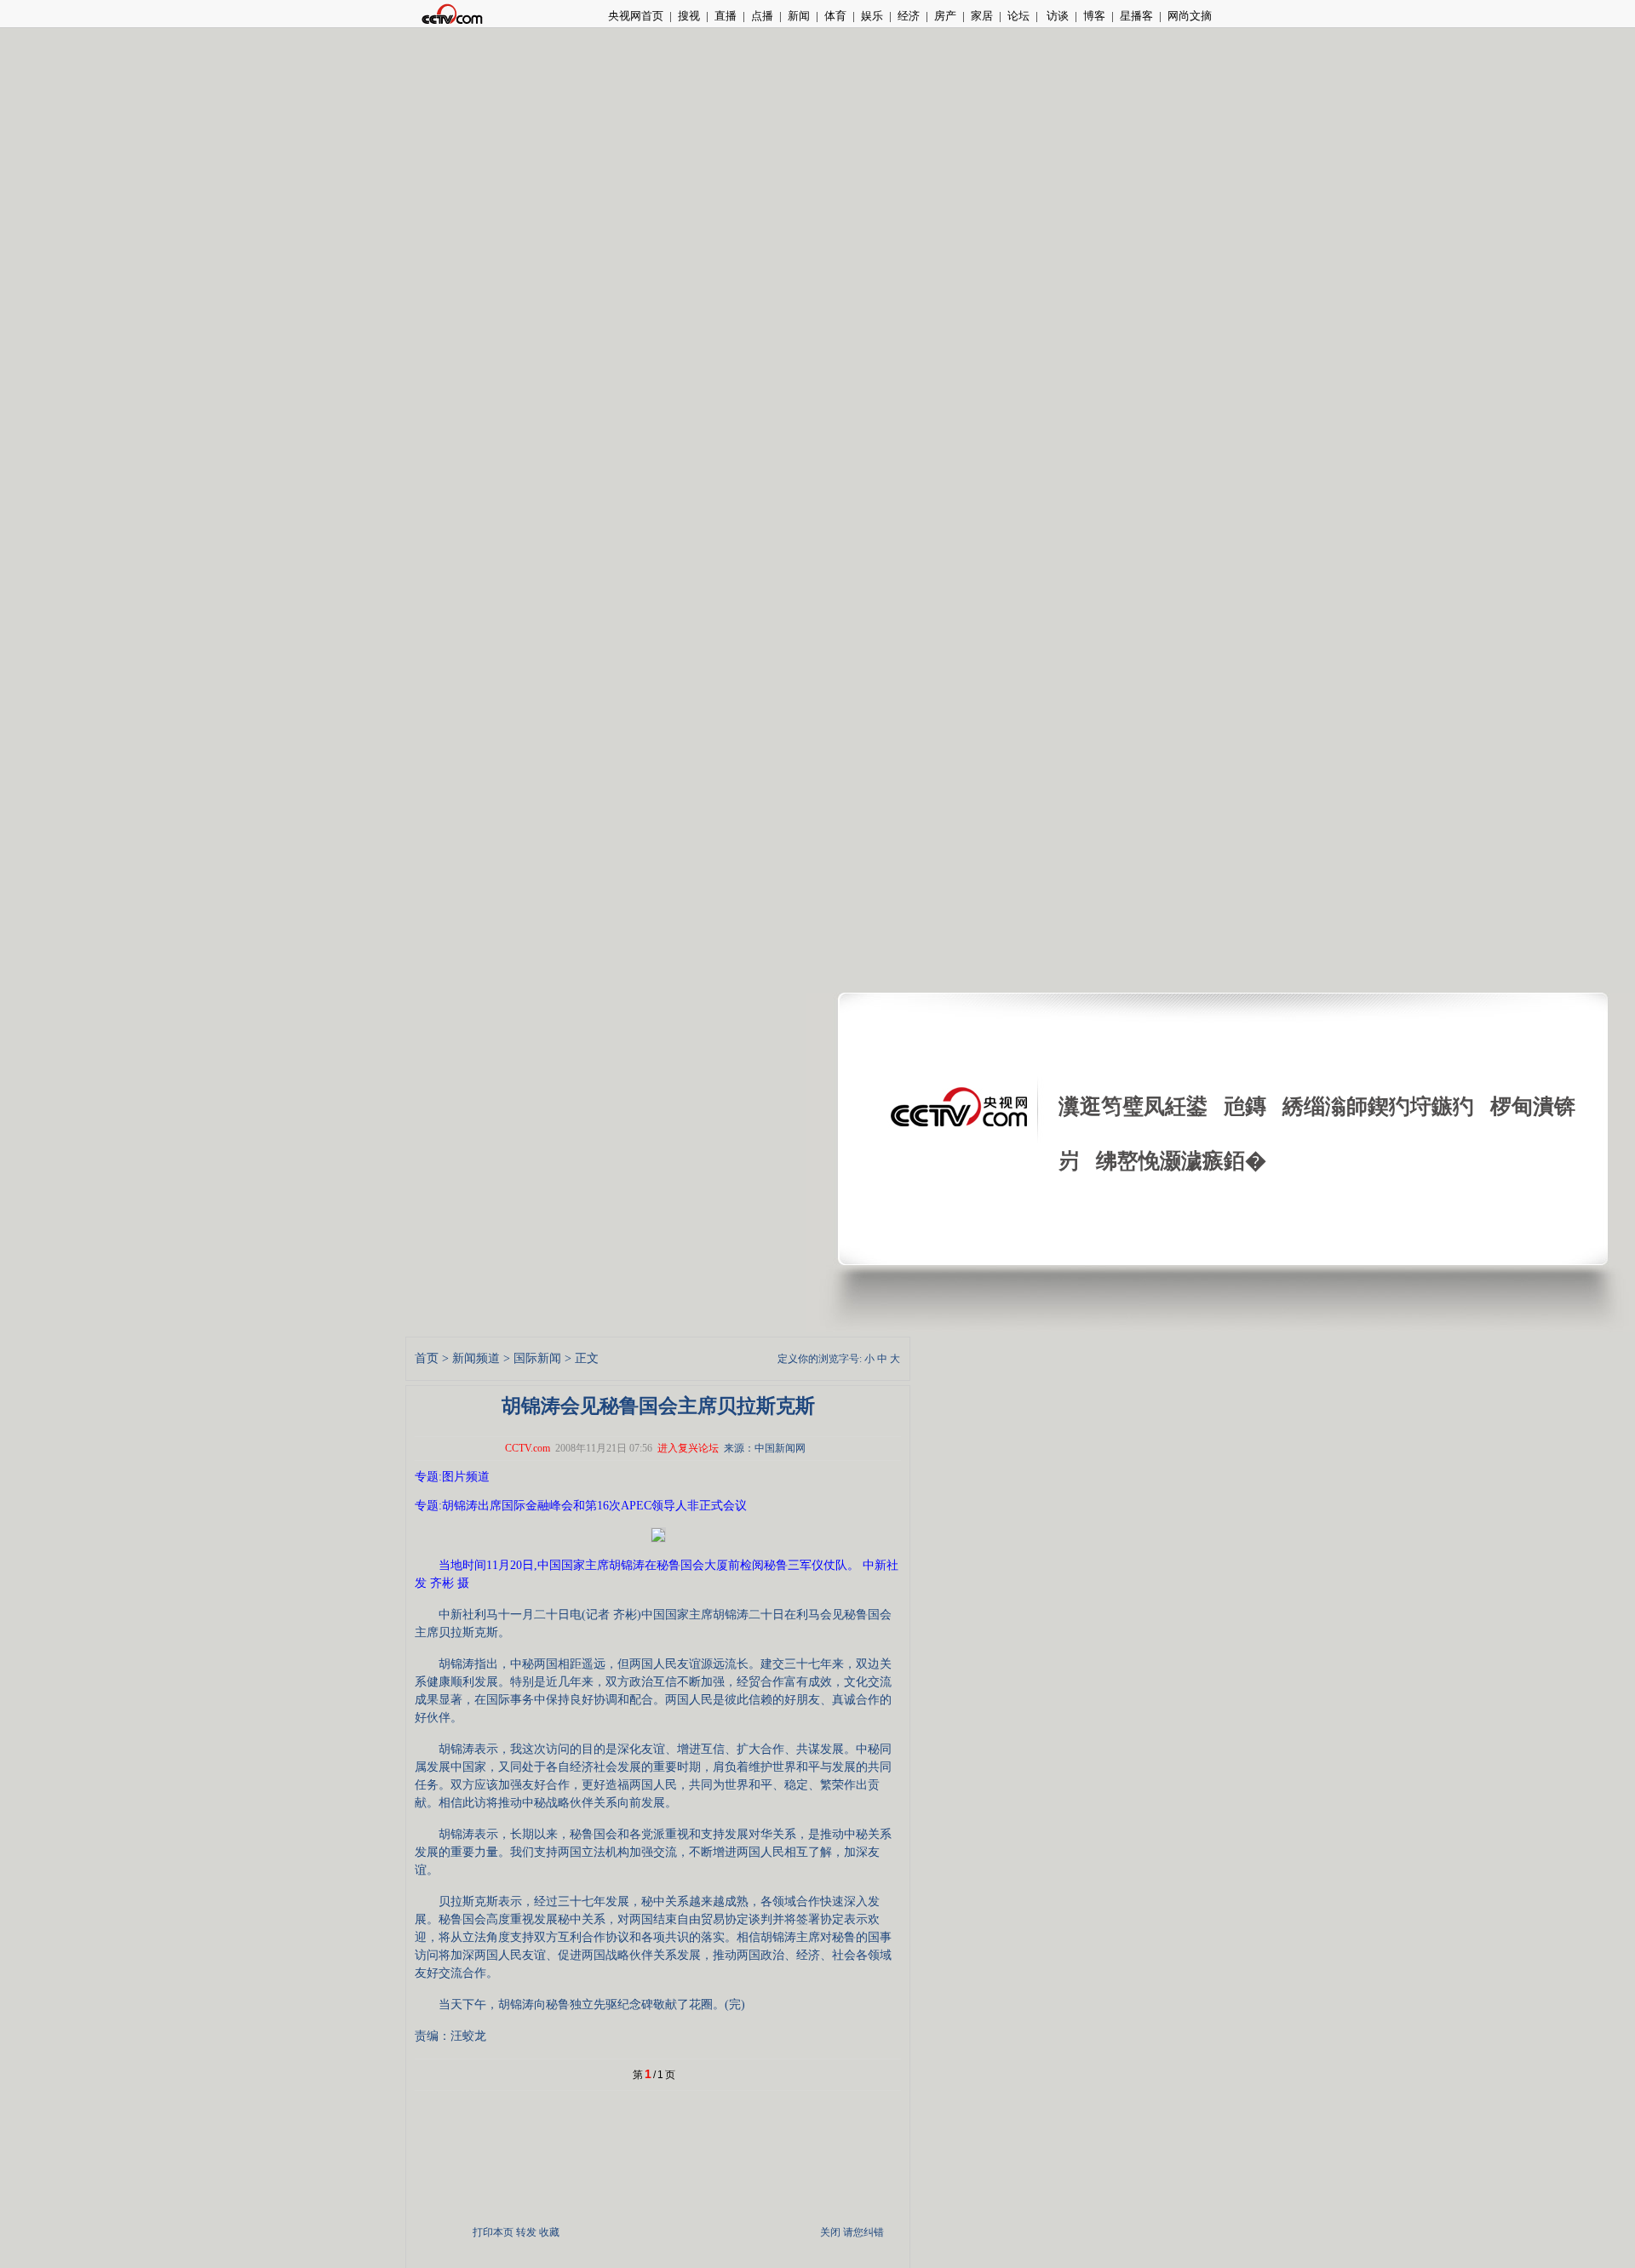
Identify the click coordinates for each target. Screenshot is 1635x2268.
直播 (726, 16)
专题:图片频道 (452, 1477)
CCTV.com (528, 1448)
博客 (1094, 16)
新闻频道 (476, 1358)
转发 (526, 2232)
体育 (835, 16)
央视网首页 (636, 16)
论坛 (1018, 16)
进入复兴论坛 (688, 1448)
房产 (945, 16)
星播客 (1136, 16)
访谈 (1056, 16)
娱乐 (872, 16)
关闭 (830, 2232)
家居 (982, 16)
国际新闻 (537, 1358)
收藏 (549, 2232)
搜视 (689, 16)
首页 (427, 1358)
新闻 (799, 16)
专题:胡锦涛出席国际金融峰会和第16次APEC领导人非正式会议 (581, 1506)
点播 (762, 16)
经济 (909, 16)
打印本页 (493, 2232)
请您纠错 (863, 2232)
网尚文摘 (1190, 16)
